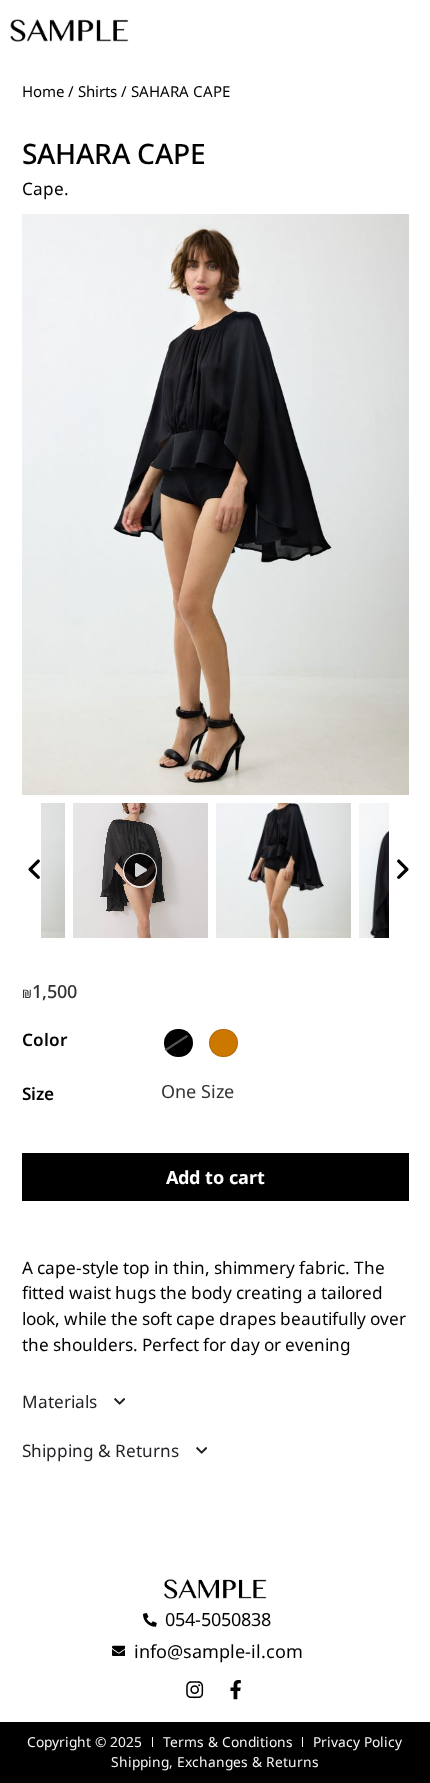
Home (43, 91)
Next (399, 866)
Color (44, 1039)
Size (38, 1093)
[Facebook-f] (235, 1689)
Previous (32, 866)
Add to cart (215, 1177)
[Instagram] (194, 1689)
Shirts (97, 91)
